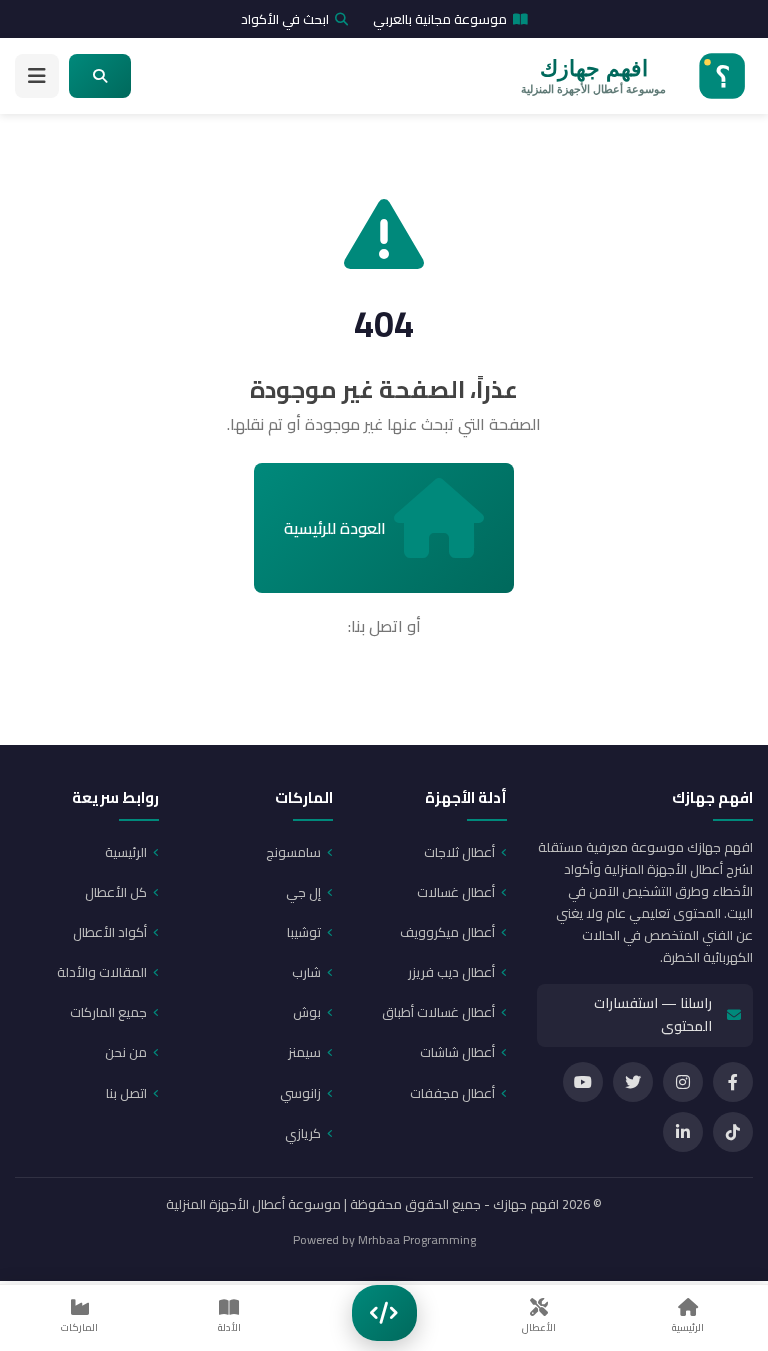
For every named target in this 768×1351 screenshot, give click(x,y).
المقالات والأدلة (102, 972)
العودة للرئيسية (335, 528)
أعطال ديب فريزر (451, 972)
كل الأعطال (116, 892)
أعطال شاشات (457, 1052)
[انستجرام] (683, 1082)
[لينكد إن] (683, 1132)
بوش (307, 1012)
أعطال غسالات (456, 892)
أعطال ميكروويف (447, 932)
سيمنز (304, 1052)
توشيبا (304, 932)
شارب (306, 972)
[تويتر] (633, 1082)
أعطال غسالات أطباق (438, 1012)
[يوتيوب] (583, 1082)
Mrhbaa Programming (417, 1239)
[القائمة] (37, 76)
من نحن (126, 1052)
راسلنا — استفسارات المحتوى (653, 1015)
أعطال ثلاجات (459, 852)
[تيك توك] (733, 1132)
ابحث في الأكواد (285, 19)
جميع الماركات (108, 1012)
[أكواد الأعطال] (384, 1313)
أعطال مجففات (452, 1093)
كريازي (303, 1133)
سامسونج (293, 852)
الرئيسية (126, 852)
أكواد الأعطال (110, 932)
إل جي (303, 892)
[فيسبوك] (733, 1082)
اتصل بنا (126, 1093)
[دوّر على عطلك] (100, 76)
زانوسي (300, 1093)
